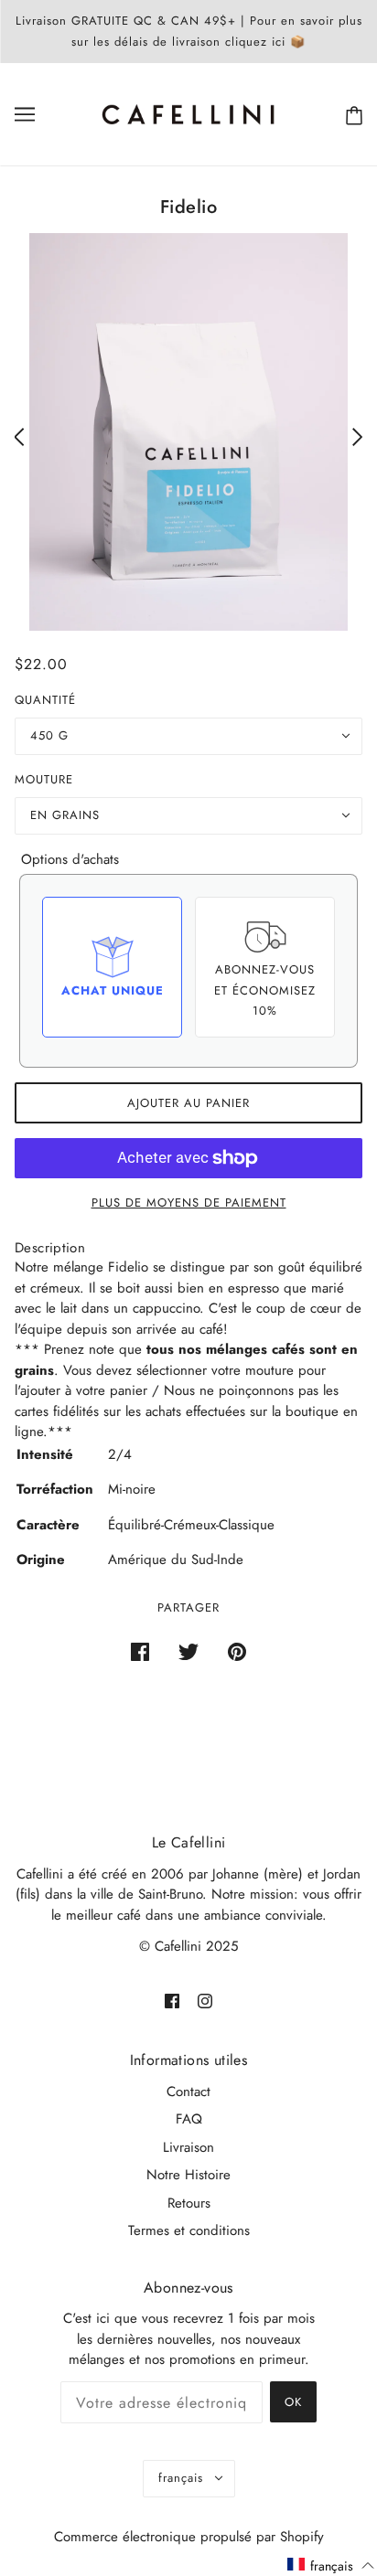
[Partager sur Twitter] (188, 1651)
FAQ (189, 2119)
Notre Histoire (188, 2175)
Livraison (188, 2147)
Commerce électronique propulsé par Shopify (189, 2537)
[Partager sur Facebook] (140, 1651)
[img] (172, 2001)
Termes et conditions (189, 2230)
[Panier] (350, 115)
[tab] (50, 1248)
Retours (189, 2203)
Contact (188, 2092)
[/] (189, 112)
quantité (45, 700)
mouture (44, 779)
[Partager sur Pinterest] (237, 1651)
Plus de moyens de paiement (189, 1203)
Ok (293, 2402)
